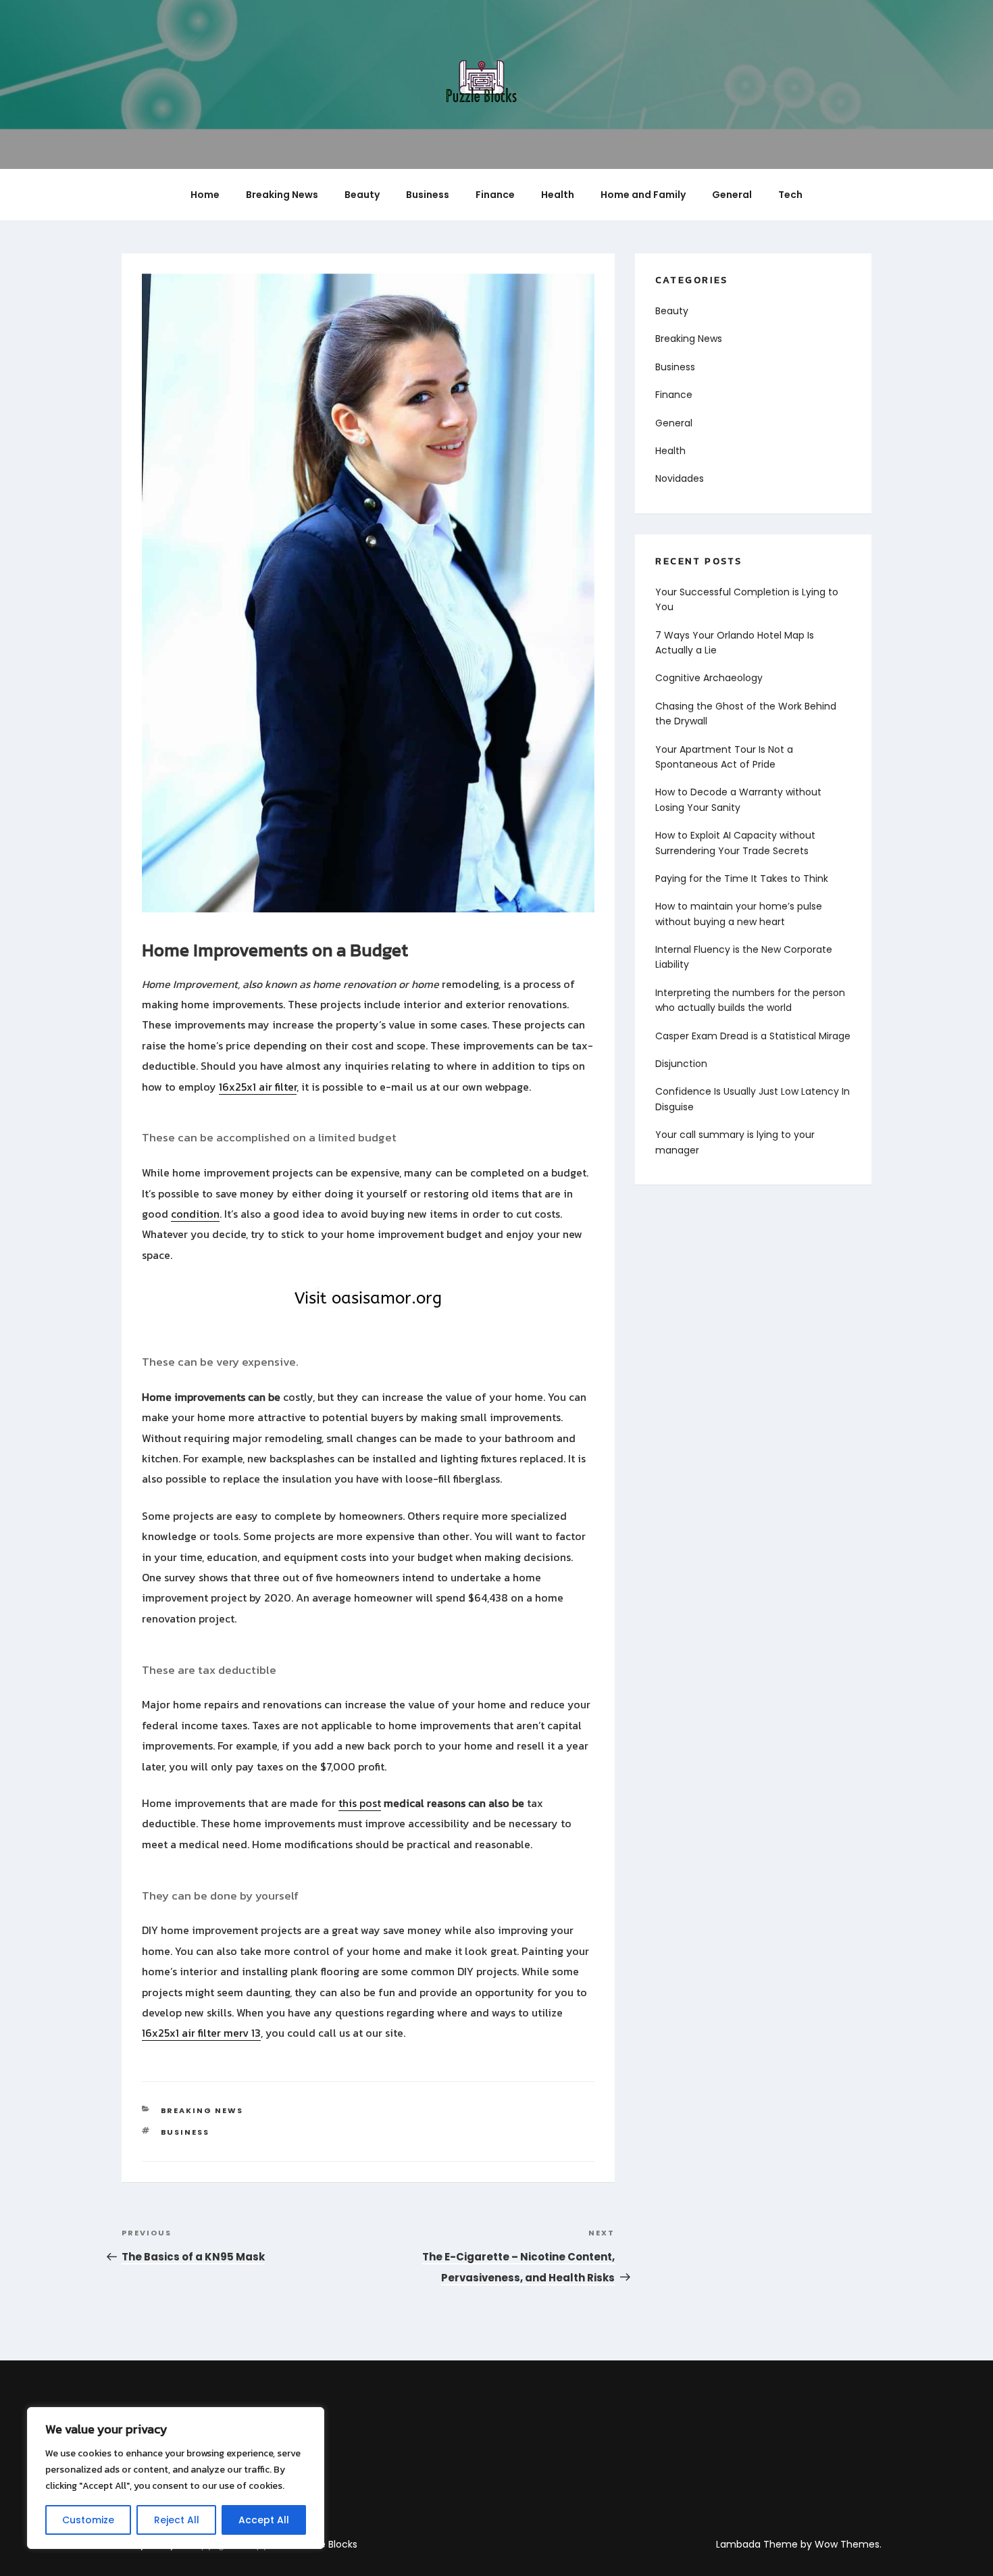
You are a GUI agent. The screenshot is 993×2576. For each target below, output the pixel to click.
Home (205, 195)
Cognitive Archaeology (709, 678)
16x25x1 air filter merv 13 (201, 2033)
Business (428, 195)
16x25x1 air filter (258, 1087)
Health (558, 195)
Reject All (177, 2520)
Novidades (680, 478)
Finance (495, 195)
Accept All (264, 2520)
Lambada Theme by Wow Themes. (799, 2544)
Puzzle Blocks (327, 2544)
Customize (88, 2520)
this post (360, 1803)
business (185, 2132)
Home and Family (643, 195)
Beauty (362, 195)
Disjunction (681, 1064)
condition (195, 1214)
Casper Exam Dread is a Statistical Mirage (753, 1036)
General (732, 195)
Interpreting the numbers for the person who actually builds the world (750, 1000)
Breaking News (282, 195)
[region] (176, 2478)
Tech (790, 195)
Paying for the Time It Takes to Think (742, 878)
